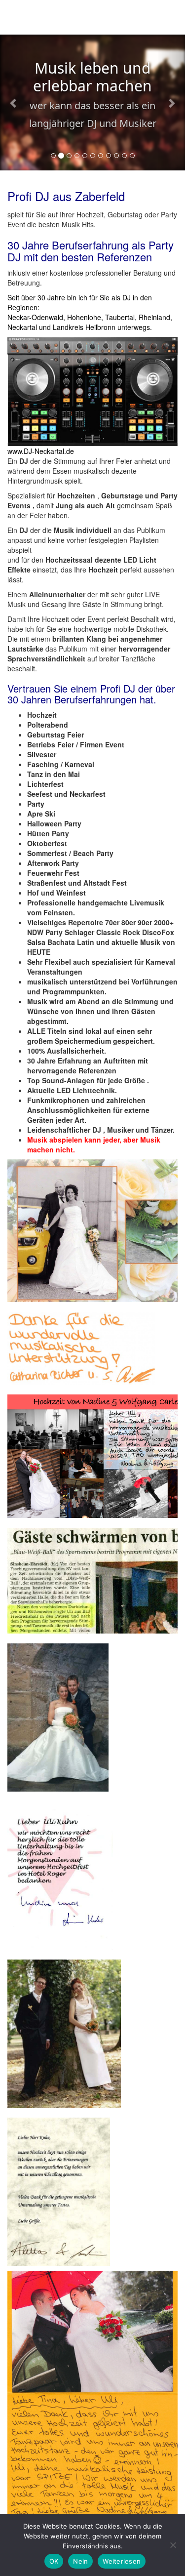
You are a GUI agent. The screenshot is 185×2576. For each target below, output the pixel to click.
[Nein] (173, 2545)
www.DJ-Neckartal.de (41, 451)
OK (54, 2561)
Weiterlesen (122, 2561)
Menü (166, 19)
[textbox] (92, 932)
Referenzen (124, 257)
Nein (80, 2561)
